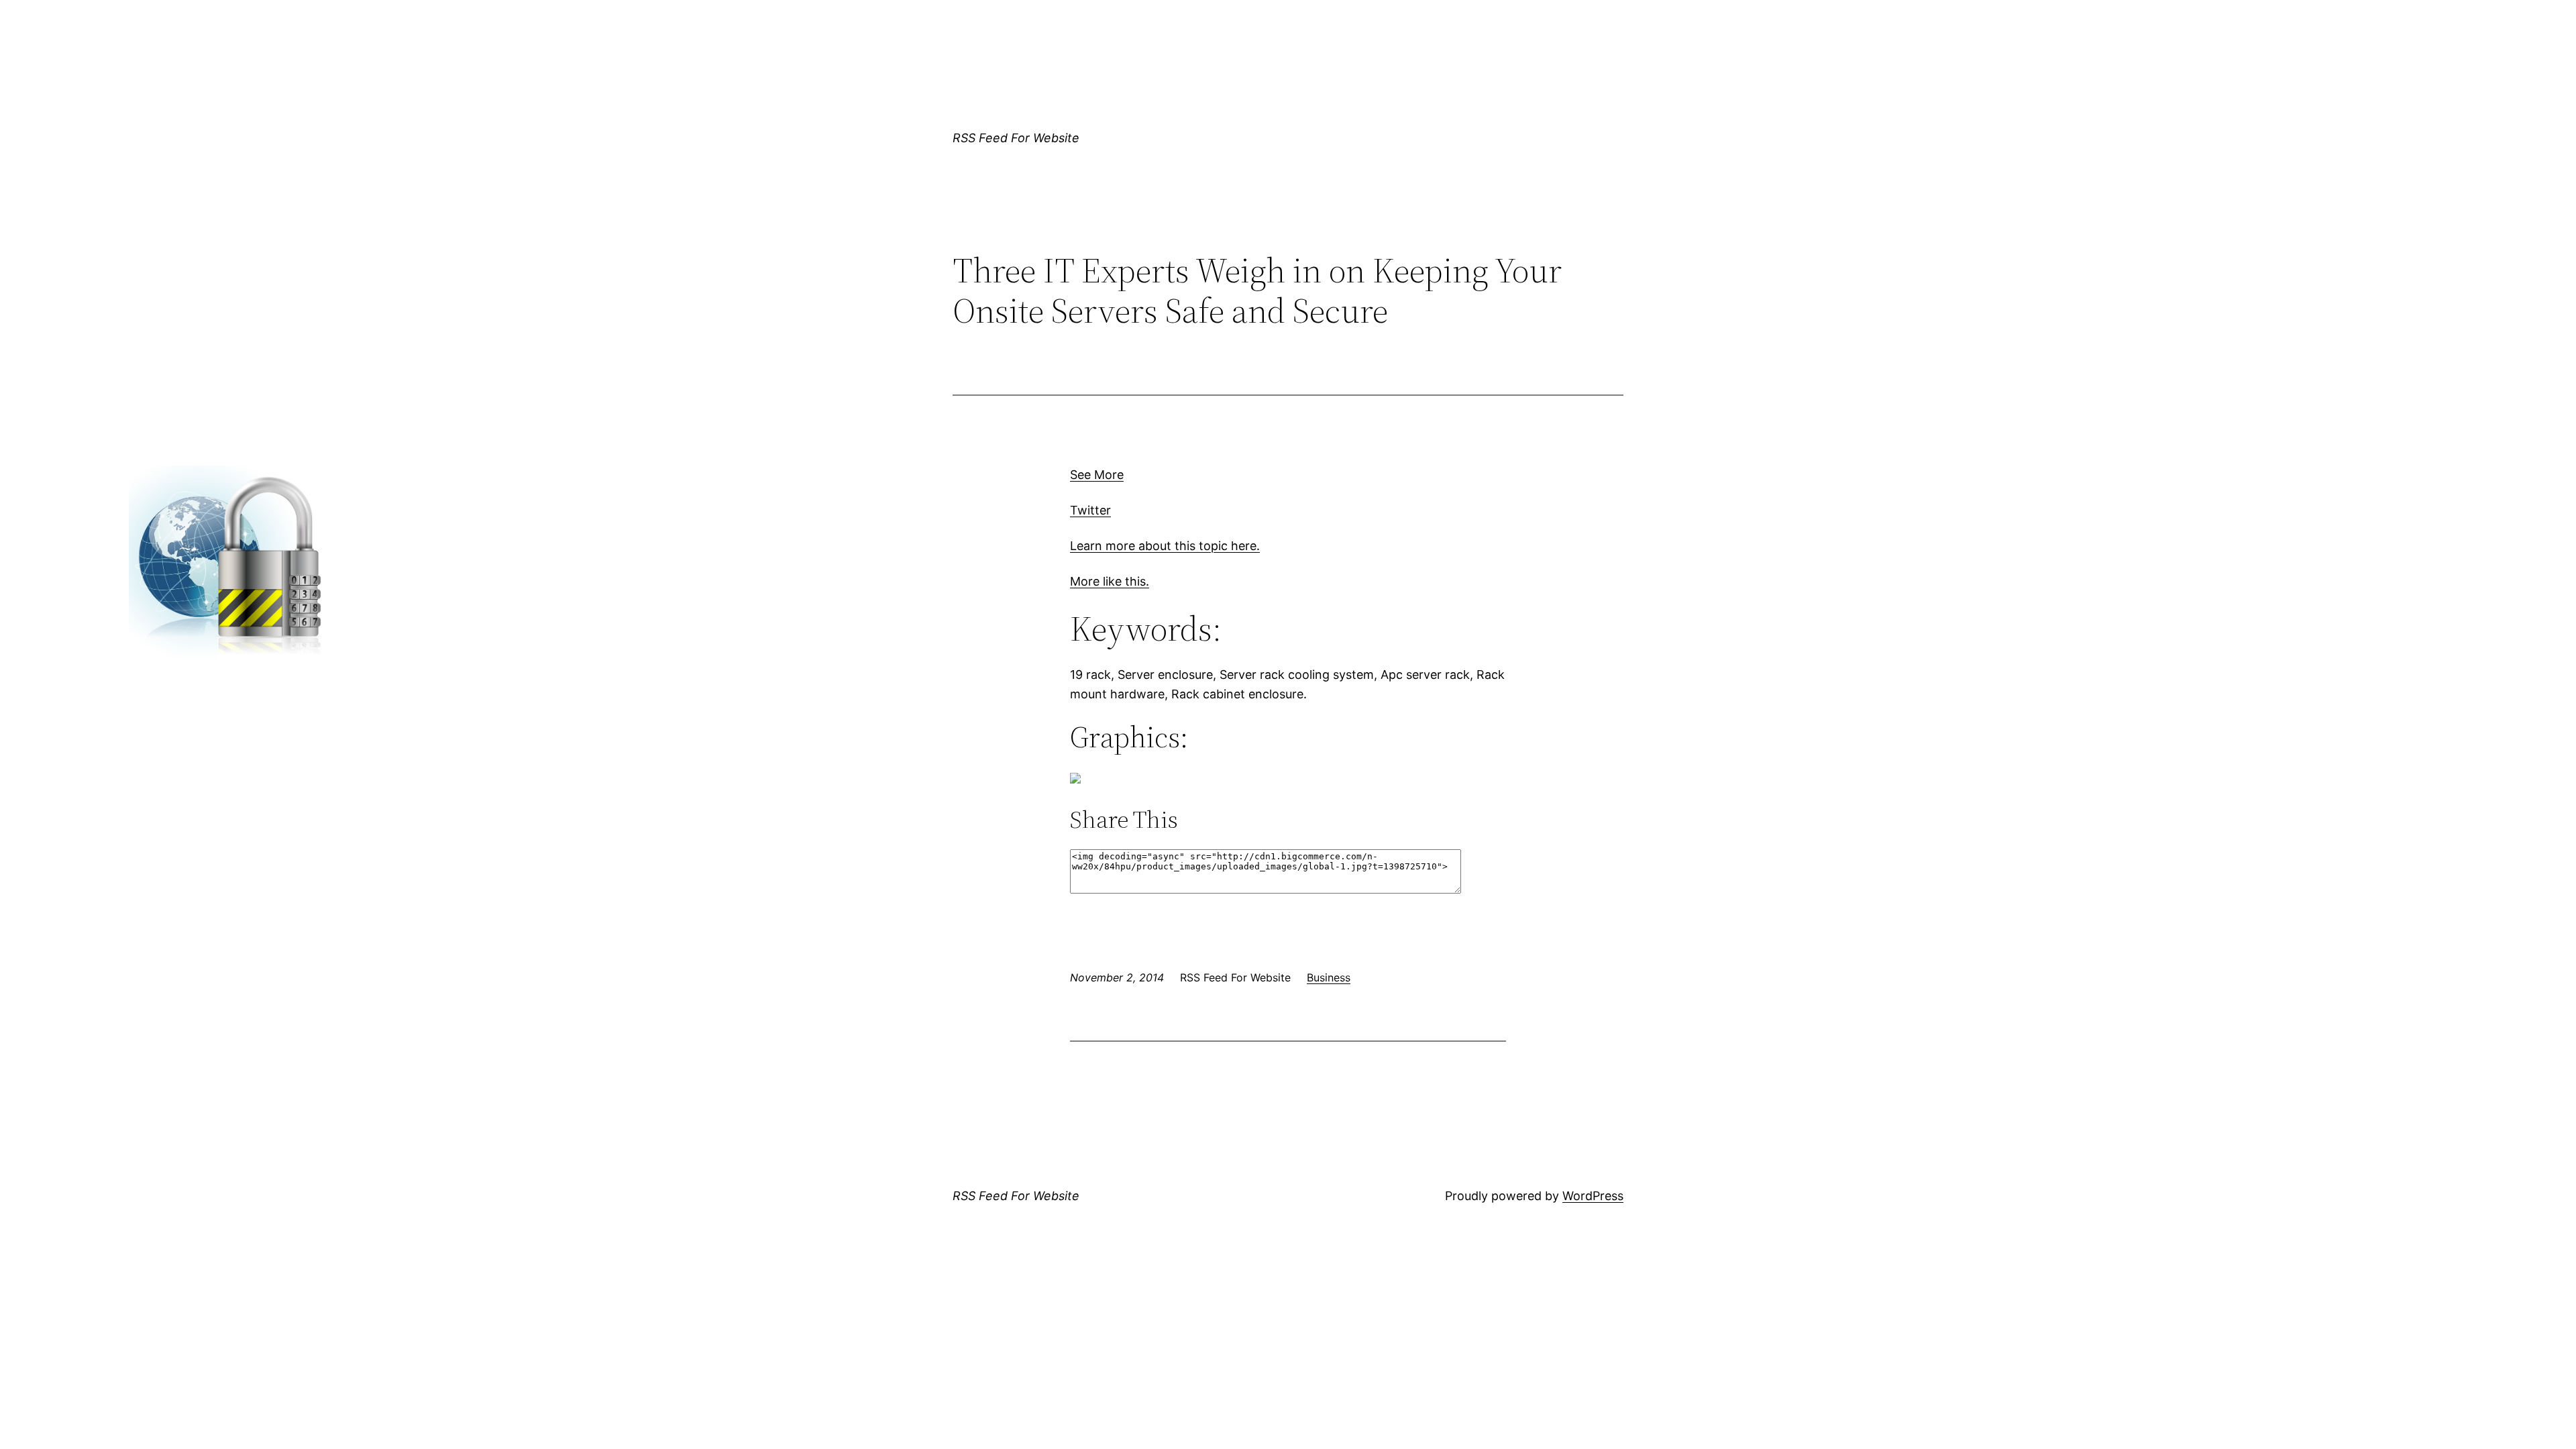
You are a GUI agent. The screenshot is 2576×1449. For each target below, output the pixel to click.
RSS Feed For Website (1016, 138)
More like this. (1110, 581)
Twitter (1090, 510)
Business (1329, 977)
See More (1097, 475)
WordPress (1593, 1196)
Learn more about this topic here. (1165, 546)
